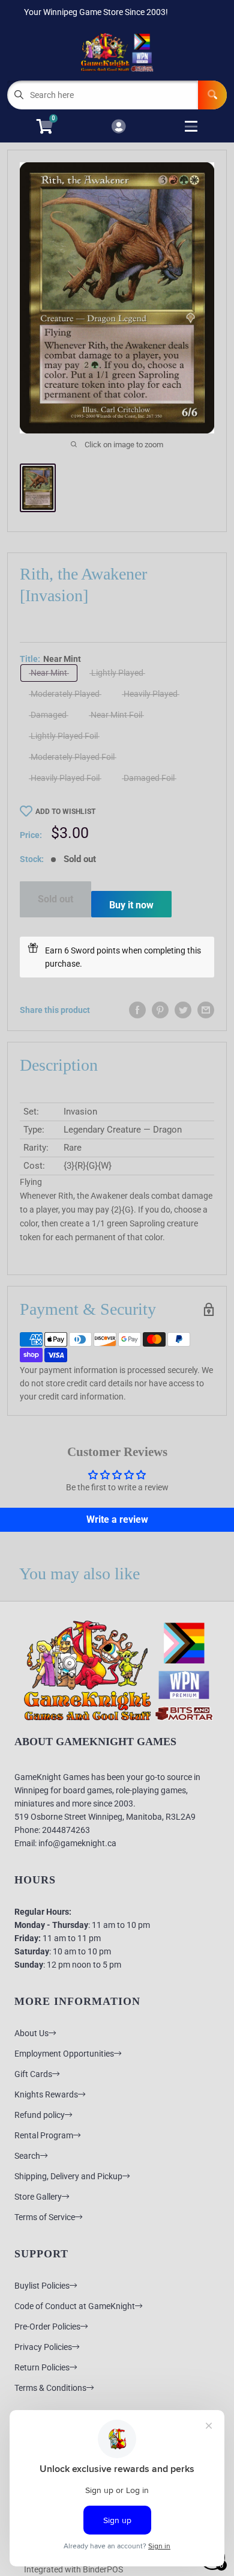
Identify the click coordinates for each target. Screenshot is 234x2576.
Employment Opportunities (64, 2054)
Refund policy (40, 2115)
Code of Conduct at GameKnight (75, 2306)
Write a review (117, 1519)
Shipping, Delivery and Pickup (68, 2176)
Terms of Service (45, 2217)
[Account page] (118, 127)
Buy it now (131, 905)
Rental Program (44, 2135)
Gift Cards (33, 2074)
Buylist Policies (42, 2286)
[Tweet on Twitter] (183, 1010)
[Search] (212, 95)
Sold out (55, 899)
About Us (31, 2033)
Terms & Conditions (50, 2388)
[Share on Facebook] (137, 1010)
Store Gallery (38, 2197)
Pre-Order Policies (47, 2327)
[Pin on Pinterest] (160, 1010)
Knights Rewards (46, 2094)
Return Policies (42, 2367)
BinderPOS (103, 2569)
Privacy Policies (43, 2347)
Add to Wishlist (65, 812)
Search (27, 2156)
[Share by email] (206, 1010)
